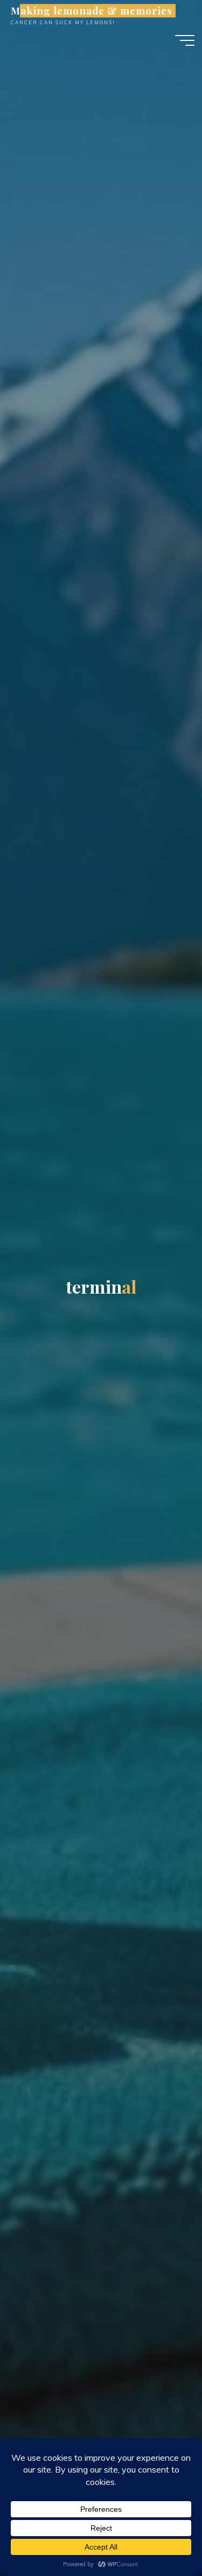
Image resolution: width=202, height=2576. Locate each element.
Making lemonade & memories (91, 11)
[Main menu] (185, 40)
